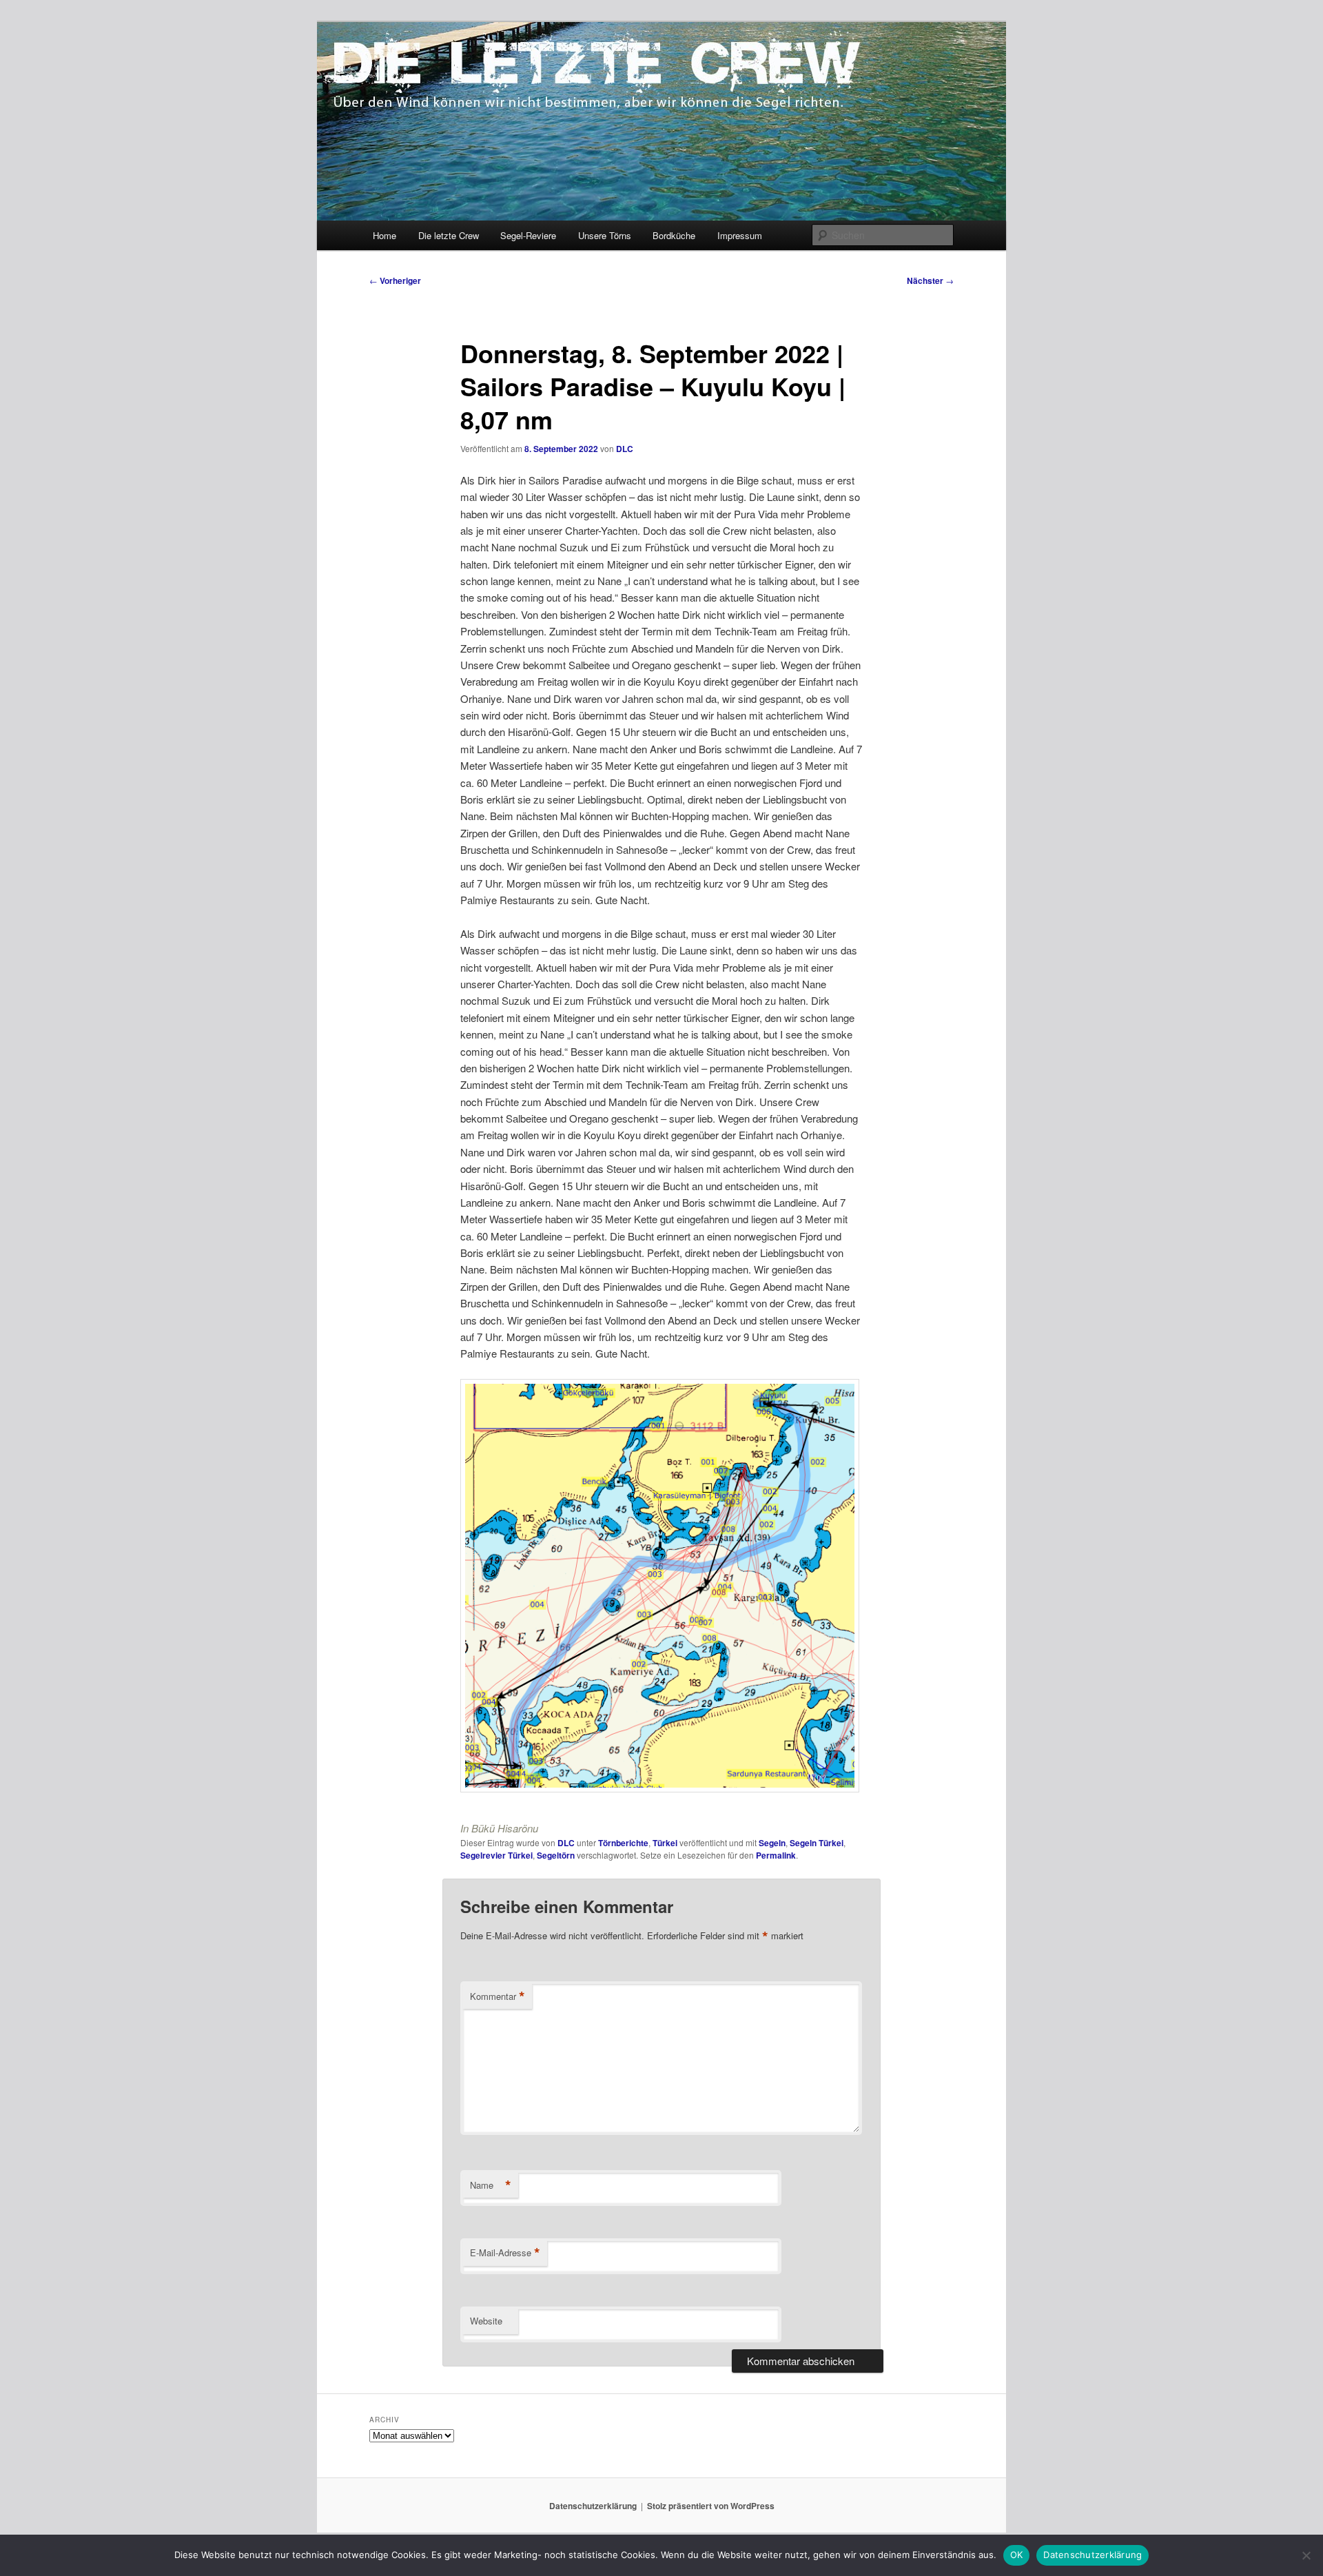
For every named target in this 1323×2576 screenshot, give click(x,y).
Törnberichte (623, 1843)
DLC (625, 449)
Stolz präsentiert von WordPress (711, 2506)
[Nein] (1306, 2555)
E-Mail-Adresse (505, 2253)
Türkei (665, 1843)
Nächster (930, 280)
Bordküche (674, 235)
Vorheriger (395, 280)
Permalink (776, 1855)
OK (1017, 2555)
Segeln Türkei (817, 1843)
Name (491, 2185)
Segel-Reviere (528, 235)
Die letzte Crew (449, 235)
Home (384, 235)
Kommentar (498, 1996)
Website (486, 2321)
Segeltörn (556, 1855)
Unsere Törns (605, 235)
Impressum (740, 235)
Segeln (772, 1843)
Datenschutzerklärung (593, 2506)
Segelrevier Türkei (496, 1855)
